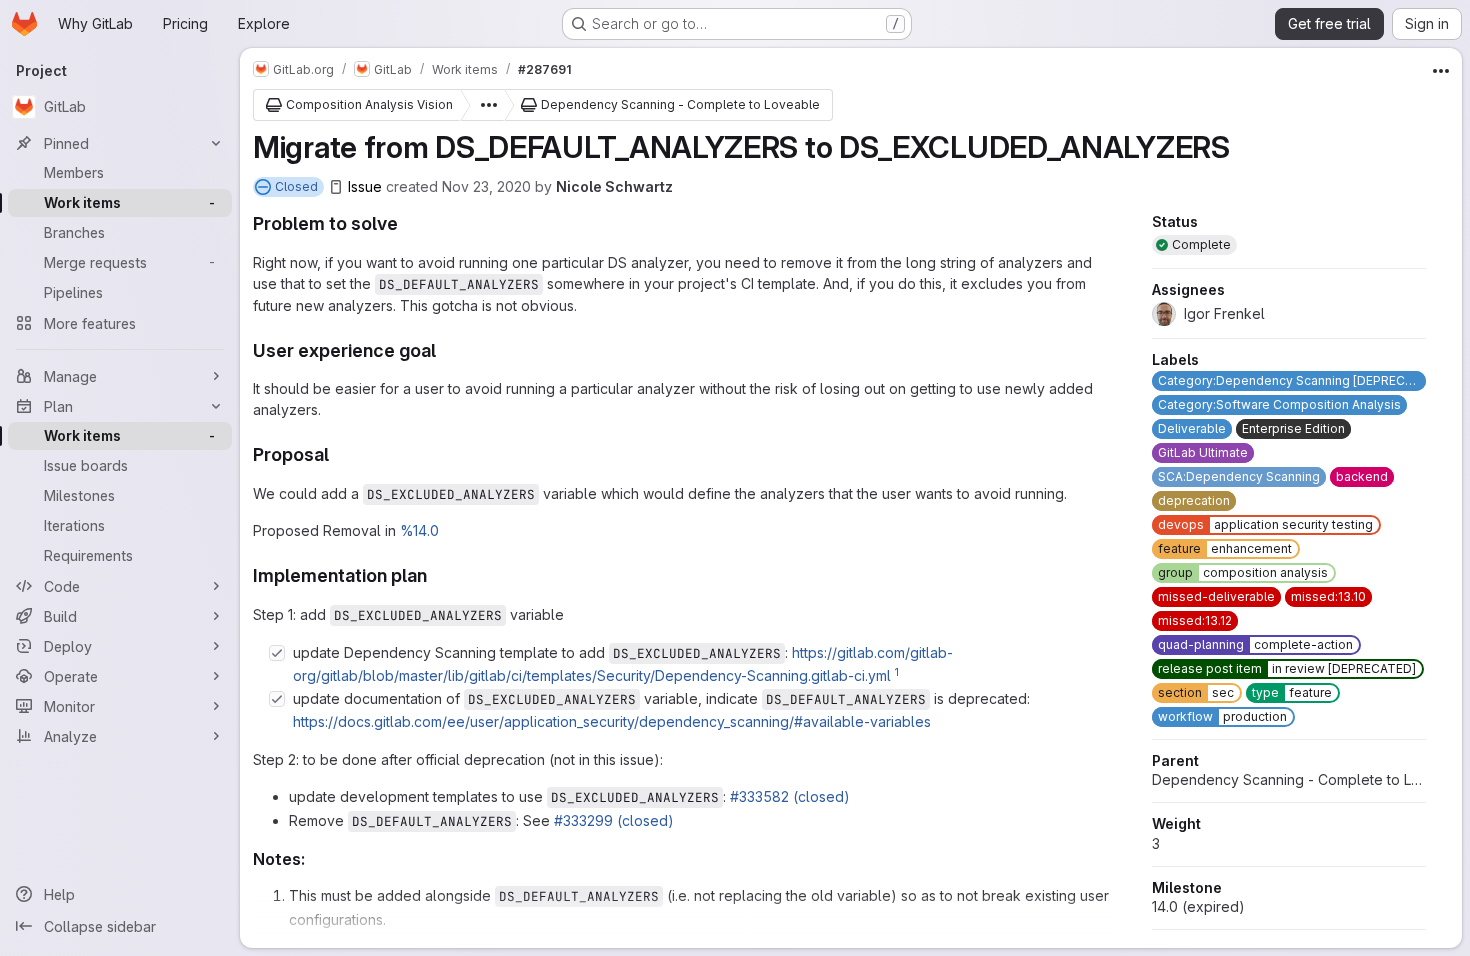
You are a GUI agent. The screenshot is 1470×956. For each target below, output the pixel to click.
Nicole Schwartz (614, 186)
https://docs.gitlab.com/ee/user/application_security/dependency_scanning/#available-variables (612, 721)
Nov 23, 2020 (486, 186)
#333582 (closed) (790, 796)
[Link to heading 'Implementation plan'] (437, 575)
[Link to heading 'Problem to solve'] (408, 223)
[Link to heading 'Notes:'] (314, 859)
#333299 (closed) (614, 820)
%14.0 (419, 530)
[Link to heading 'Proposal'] (339, 454)
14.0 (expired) (1198, 906)
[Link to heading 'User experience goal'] (446, 350)
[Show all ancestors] (483, 105)
